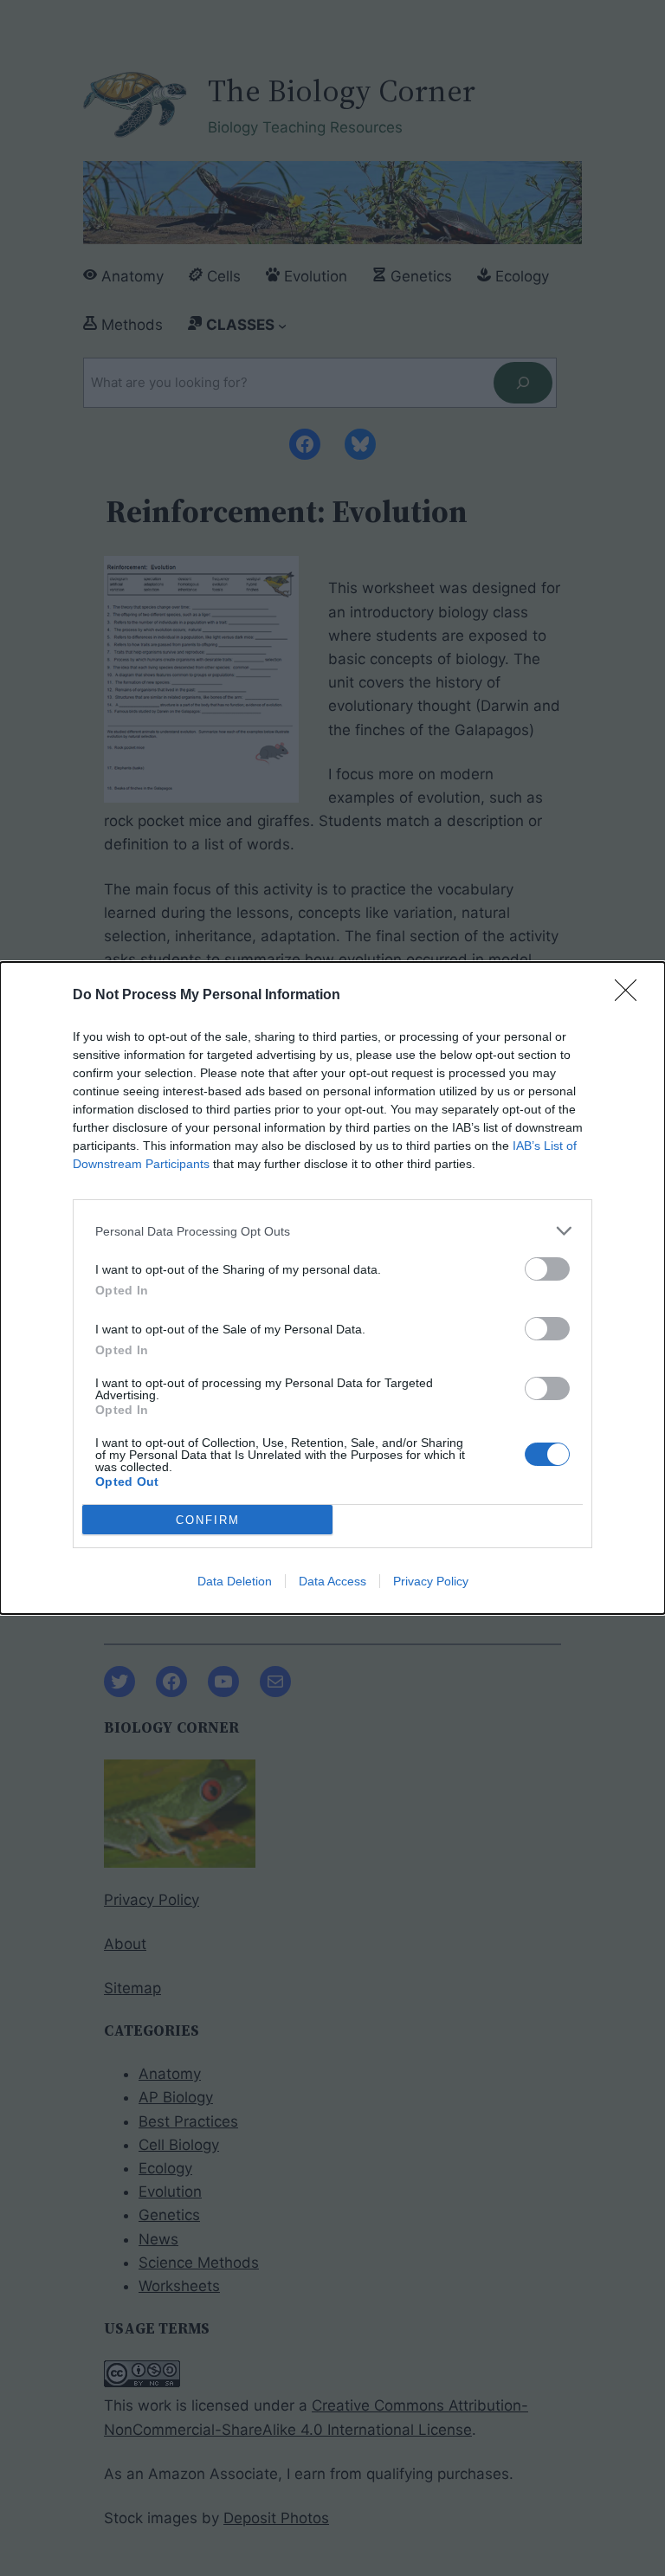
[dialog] (332, 1288)
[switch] (547, 1269)
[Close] (631, 996)
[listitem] (332, 1231)
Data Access (332, 1581)
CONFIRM (208, 1520)
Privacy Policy (431, 1581)
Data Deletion (235, 1581)
